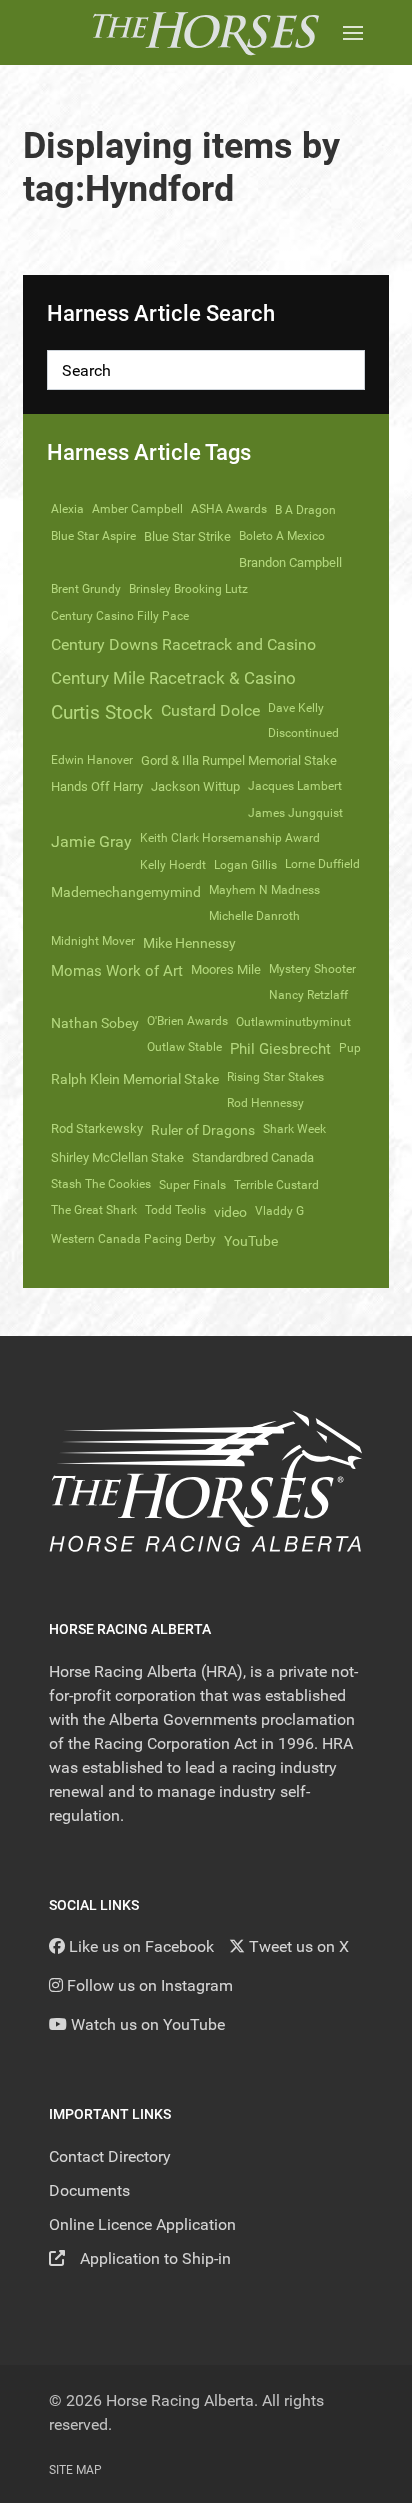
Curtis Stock (102, 712)
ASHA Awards (229, 509)
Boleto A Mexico (282, 536)
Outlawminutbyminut (293, 1022)
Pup (350, 1048)
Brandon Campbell (290, 562)
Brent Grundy (86, 589)
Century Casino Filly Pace (120, 616)
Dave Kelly (296, 708)
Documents (89, 2190)
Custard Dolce (210, 710)
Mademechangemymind (126, 892)
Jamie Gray (91, 841)
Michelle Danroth (254, 916)
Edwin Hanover (92, 760)
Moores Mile (226, 969)
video (230, 1212)
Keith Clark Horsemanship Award (230, 838)
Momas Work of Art (117, 971)
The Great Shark (94, 1210)
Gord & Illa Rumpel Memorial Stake (239, 760)
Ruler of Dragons (203, 1130)
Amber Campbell (137, 509)
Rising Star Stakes (275, 1077)
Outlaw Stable (184, 1047)
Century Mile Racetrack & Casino (173, 678)
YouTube (251, 1241)
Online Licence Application (142, 2224)
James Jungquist (295, 813)
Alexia (67, 509)
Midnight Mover (93, 941)
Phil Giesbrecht (280, 1049)
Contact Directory (110, 2156)
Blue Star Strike (187, 536)
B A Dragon (305, 510)
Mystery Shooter (312, 969)
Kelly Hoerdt (173, 865)
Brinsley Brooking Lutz (188, 589)
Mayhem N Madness (264, 890)
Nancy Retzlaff (308, 995)
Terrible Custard (276, 1185)
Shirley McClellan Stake (117, 1157)
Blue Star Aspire (93, 536)
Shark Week (294, 1129)
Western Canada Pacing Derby (133, 1239)
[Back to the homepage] (205, 32)
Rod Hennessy (265, 1103)
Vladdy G (279, 1211)
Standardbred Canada (253, 1157)
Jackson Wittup (195, 786)
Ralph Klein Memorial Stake (135, 1079)
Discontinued (303, 733)
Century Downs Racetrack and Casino (183, 644)
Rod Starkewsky (97, 1128)
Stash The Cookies (101, 1184)
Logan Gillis (245, 865)
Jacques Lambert (295, 786)
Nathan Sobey (95, 1023)
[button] (353, 32)
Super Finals (192, 1185)
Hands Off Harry (97, 786)
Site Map (75, 2470)
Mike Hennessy (189, 943)
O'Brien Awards (187, 1021)
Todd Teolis (175, 1210)
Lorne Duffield (322, 864)
